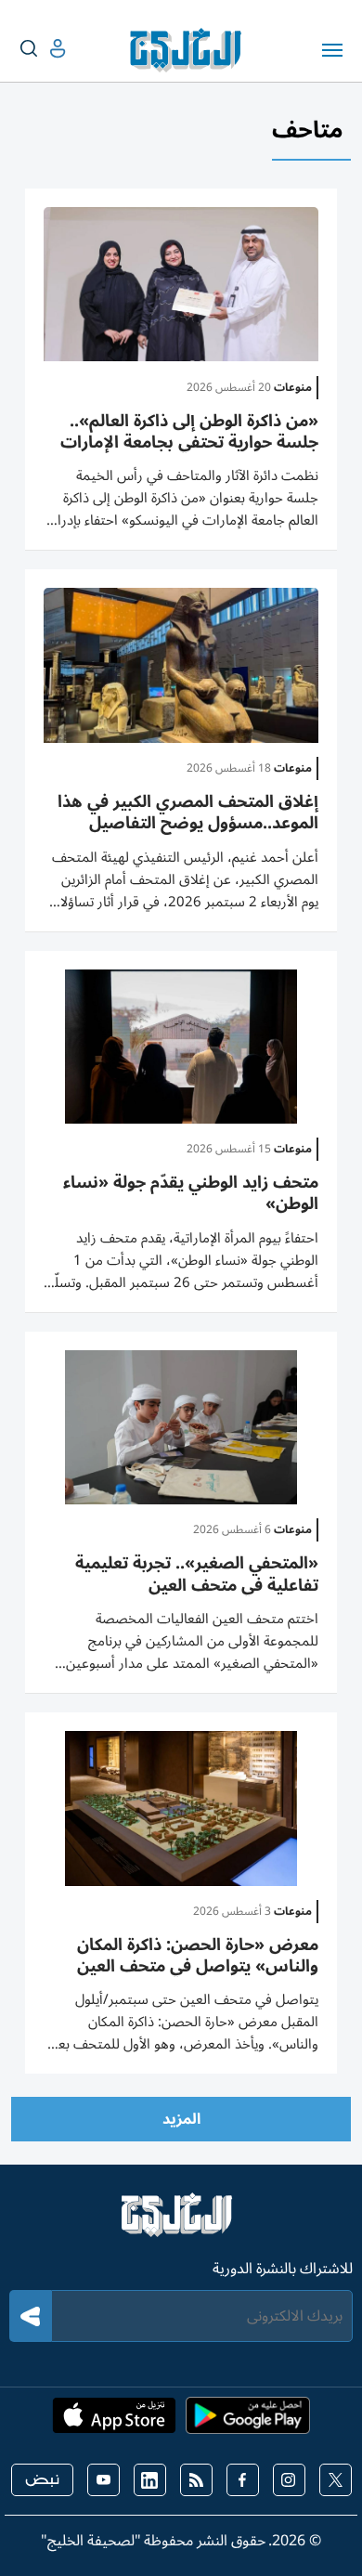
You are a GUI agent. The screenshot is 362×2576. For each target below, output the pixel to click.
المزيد (181, 2119)
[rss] (196, 2480)
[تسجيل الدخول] (43, 49)
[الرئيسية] (181, 2223)
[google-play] (248, 2421)
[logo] (190, 50)
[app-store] (114, 2421)
